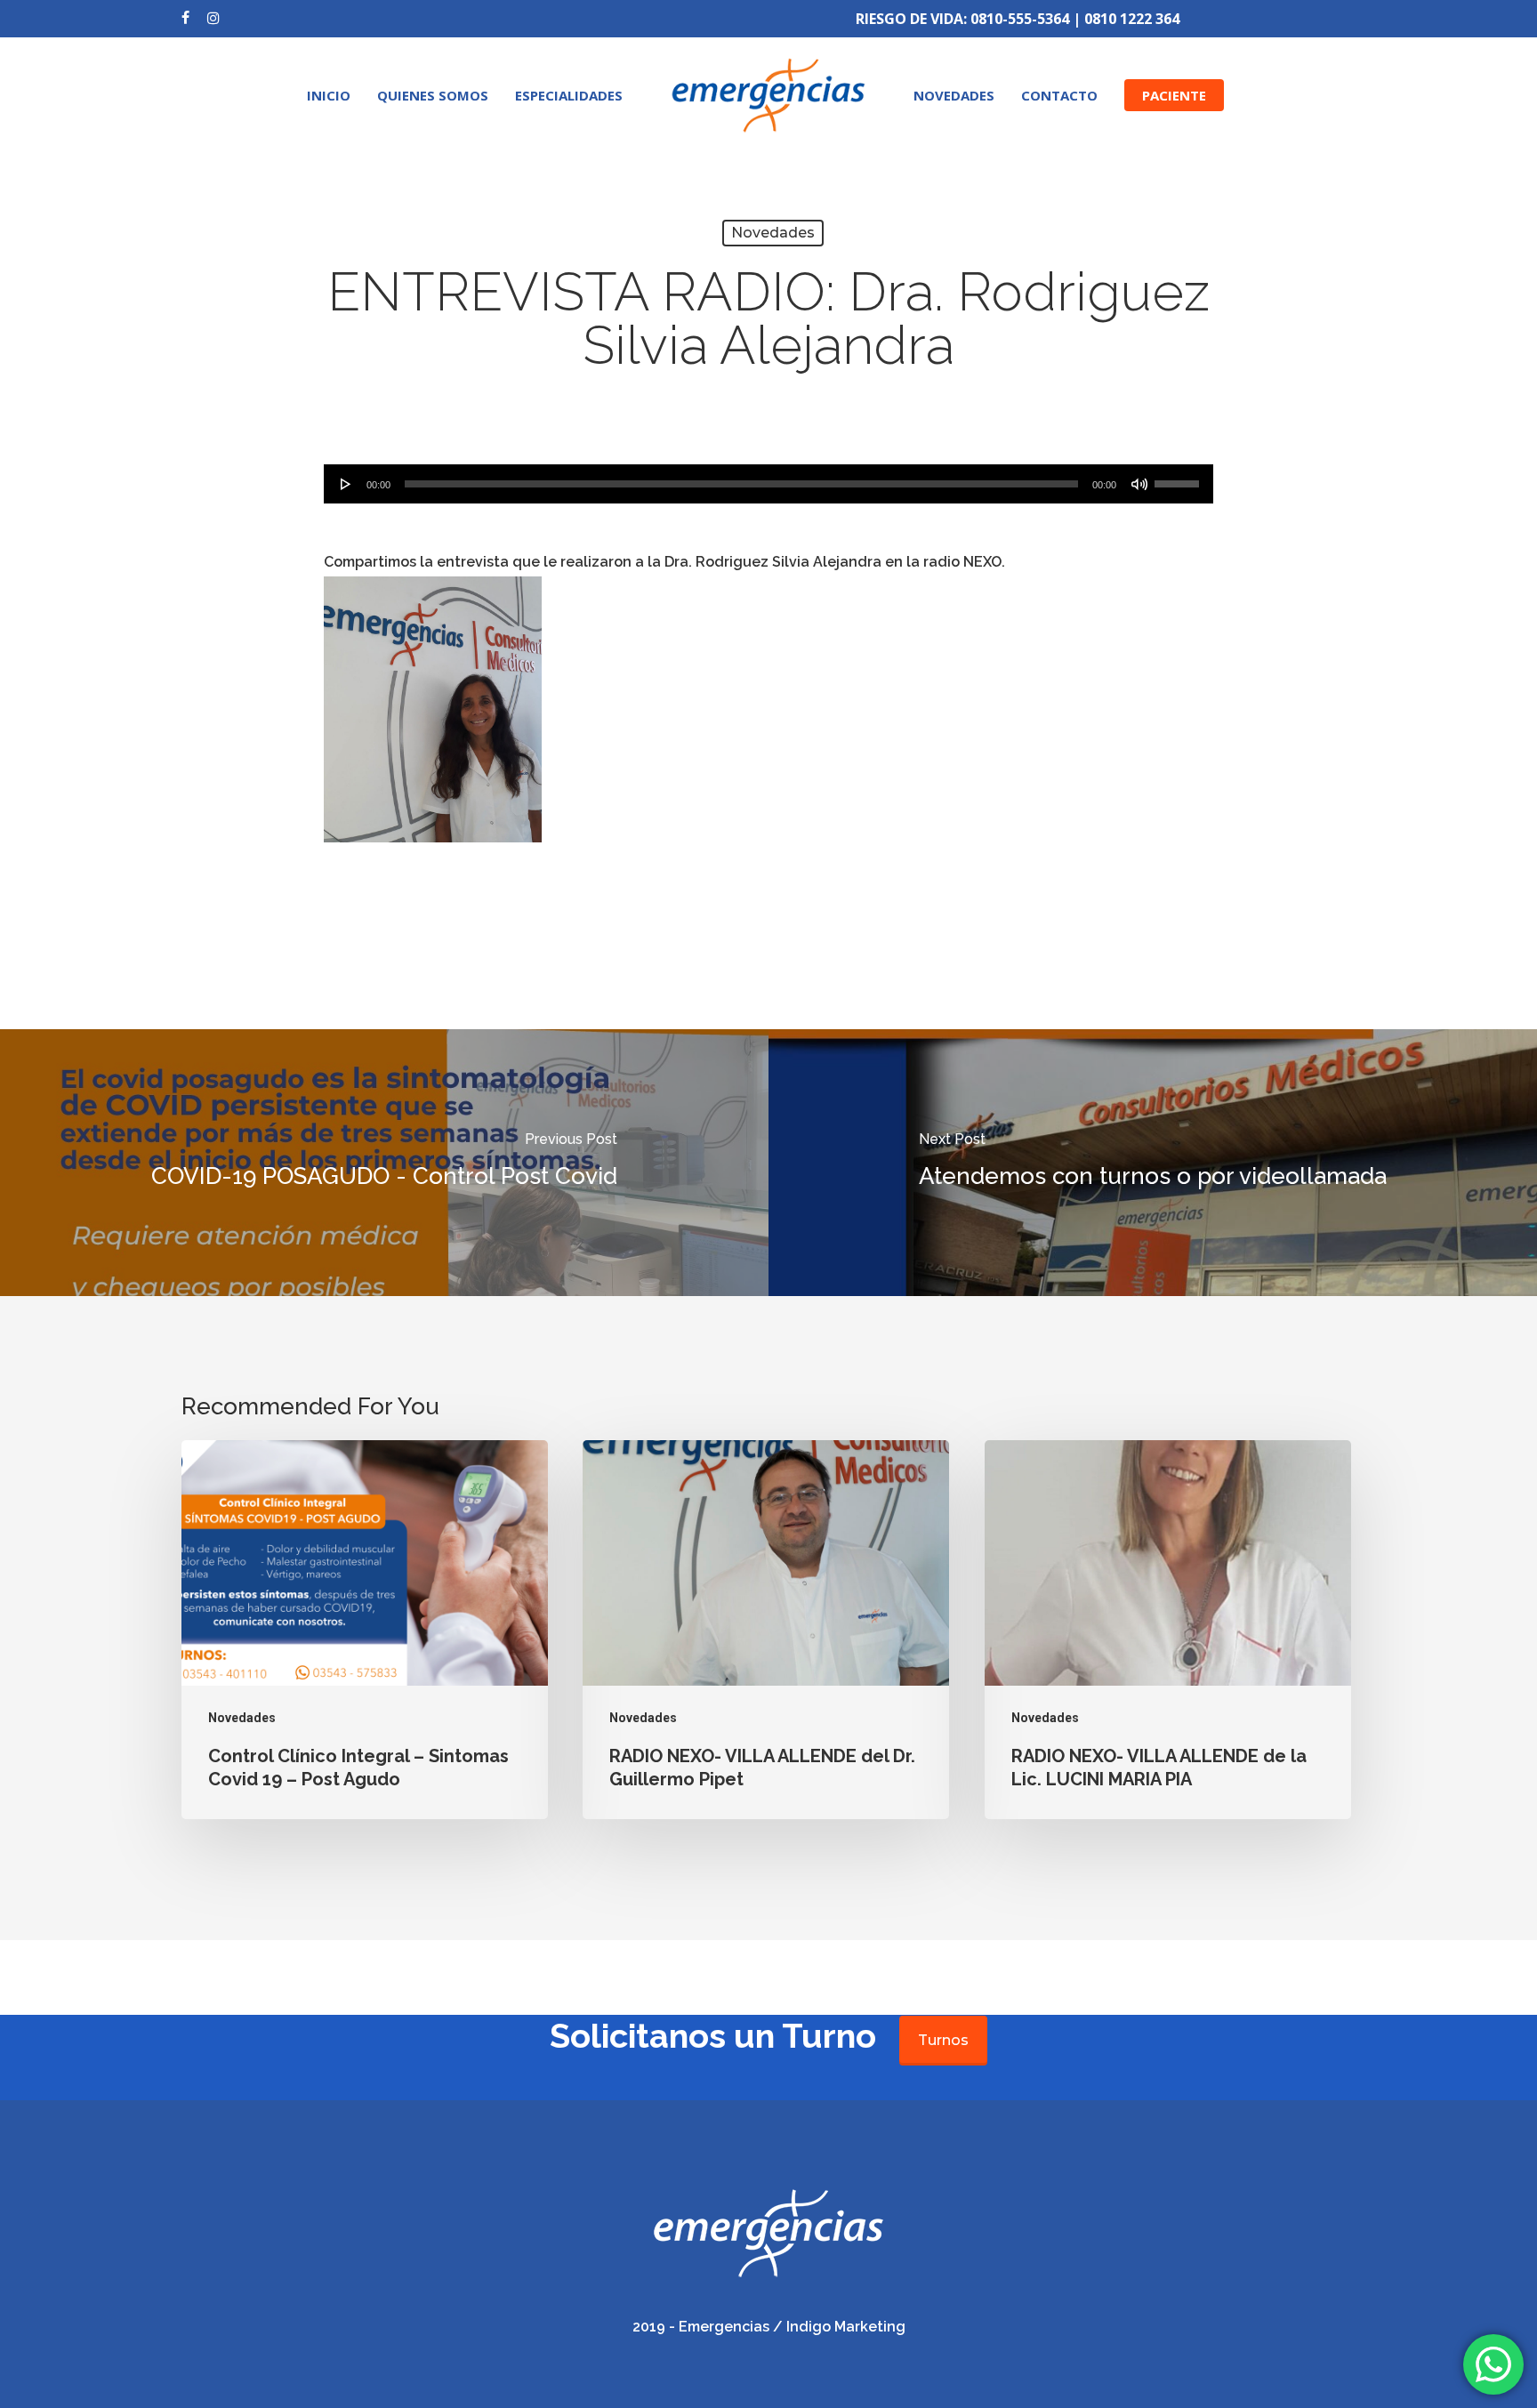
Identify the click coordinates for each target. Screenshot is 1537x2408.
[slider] (1179, 478)
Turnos (943, 2040)
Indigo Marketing (846, 2327)
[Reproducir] (346, 484)
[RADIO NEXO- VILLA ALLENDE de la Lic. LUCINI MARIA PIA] (1168, 1630)
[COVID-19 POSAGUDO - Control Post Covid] (384, 1163)
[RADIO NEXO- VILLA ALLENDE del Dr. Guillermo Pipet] (766, 1630)
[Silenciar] (1139, 484)
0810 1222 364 (1132, 19)
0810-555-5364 (1020, 19)
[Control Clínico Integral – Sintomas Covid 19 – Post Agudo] (365, 1630)
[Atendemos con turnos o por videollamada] (1153, 1163)
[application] (768, 484)
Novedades (773, 233)
